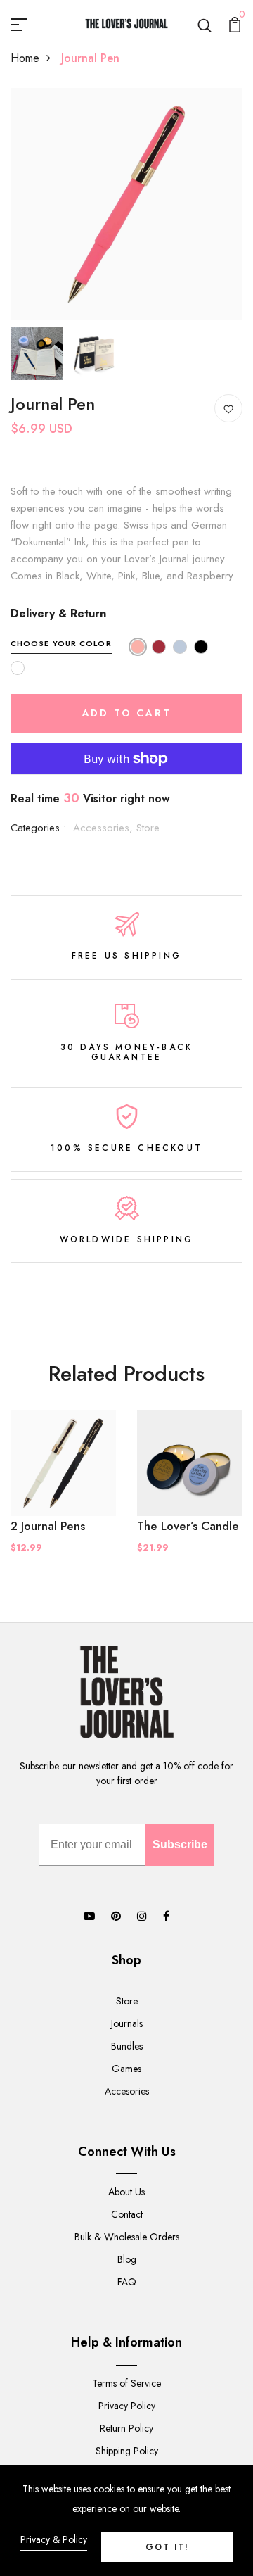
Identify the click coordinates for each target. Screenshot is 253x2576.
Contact (127, 2214)
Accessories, (105, 828)
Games (126, 2069)
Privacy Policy (127, 2406)
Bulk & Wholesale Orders (127, 2237)
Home (25, 58)
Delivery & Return (58, 613)
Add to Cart (127, 713)
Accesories (127, 2091)
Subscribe (180, 1844)
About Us (126, 2192)
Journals (127, 2023)
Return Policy (126, 2428)
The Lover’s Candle (188, 1526)
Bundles (127, 2046)
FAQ (127, 2282)
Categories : (38, 828)
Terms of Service (126, 2383)
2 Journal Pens (48, 1526)
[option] (126, 204)
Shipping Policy (127, 2451)
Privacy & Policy (54, 2539)
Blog (127, 2259)
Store (148, 828)
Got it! (167, 2547)
